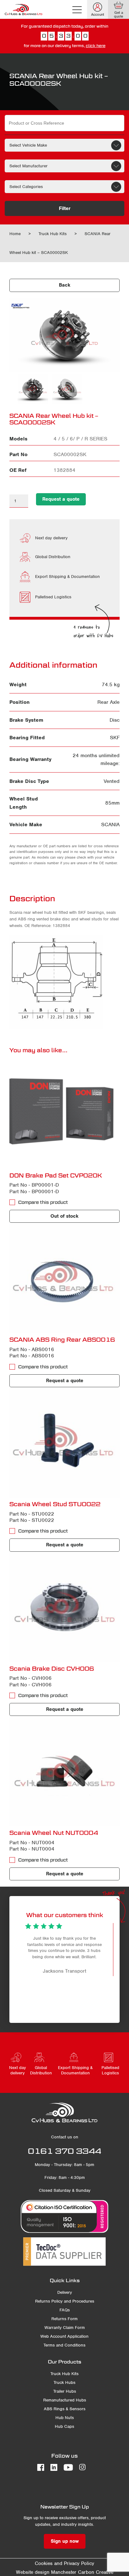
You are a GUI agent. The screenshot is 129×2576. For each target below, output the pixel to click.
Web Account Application (64, 2336)
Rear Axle (108, 702)
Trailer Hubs (65, 2391)
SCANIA (110, 825)
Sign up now (65, 2541)
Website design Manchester (46, 2572)
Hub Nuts (65, 2418)
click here (96, 46)
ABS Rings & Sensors (65, 2409)
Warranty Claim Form (65, 2328)
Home (15, 234)
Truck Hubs (64, 2382)
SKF (115, 738)
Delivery (65, 2292)
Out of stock (64, 1216)
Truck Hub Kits (53, 234)
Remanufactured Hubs (65, 2400)
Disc (115, 720)
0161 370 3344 (64, 2151)
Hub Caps (64, 2426)
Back (65, 285)
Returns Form (64, 2319)
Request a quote (61, 499)
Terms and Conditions (64, 2345)
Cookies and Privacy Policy (64, 2563)
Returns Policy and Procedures (65, 2301)
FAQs (65, 2310)
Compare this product (43, 1202)
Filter (65, 208)
